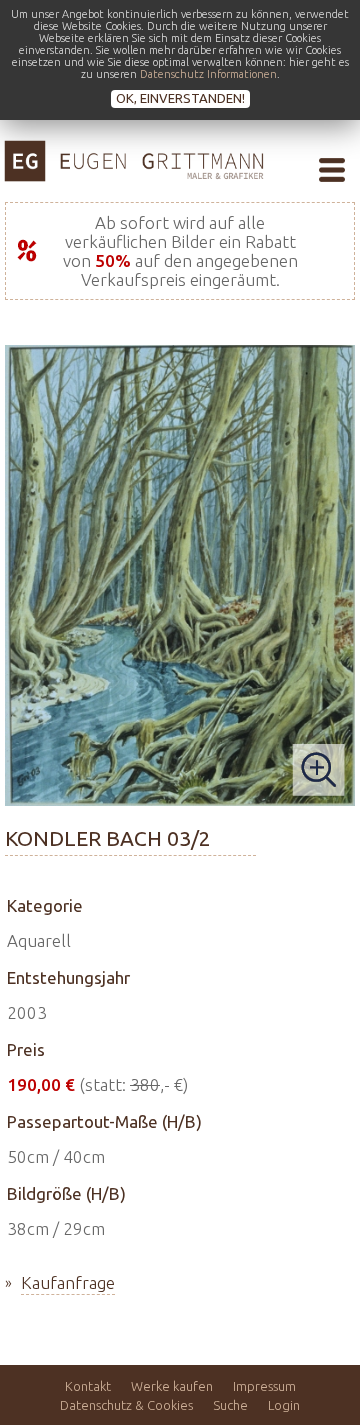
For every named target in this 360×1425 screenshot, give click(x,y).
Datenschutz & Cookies (126, 1405)
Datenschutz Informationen (208, 74)
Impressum (264, 1386)
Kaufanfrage (68, 1282)
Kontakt (88, 1386)
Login (284, 1405)
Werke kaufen (172, 1386)
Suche (230, 1405)
